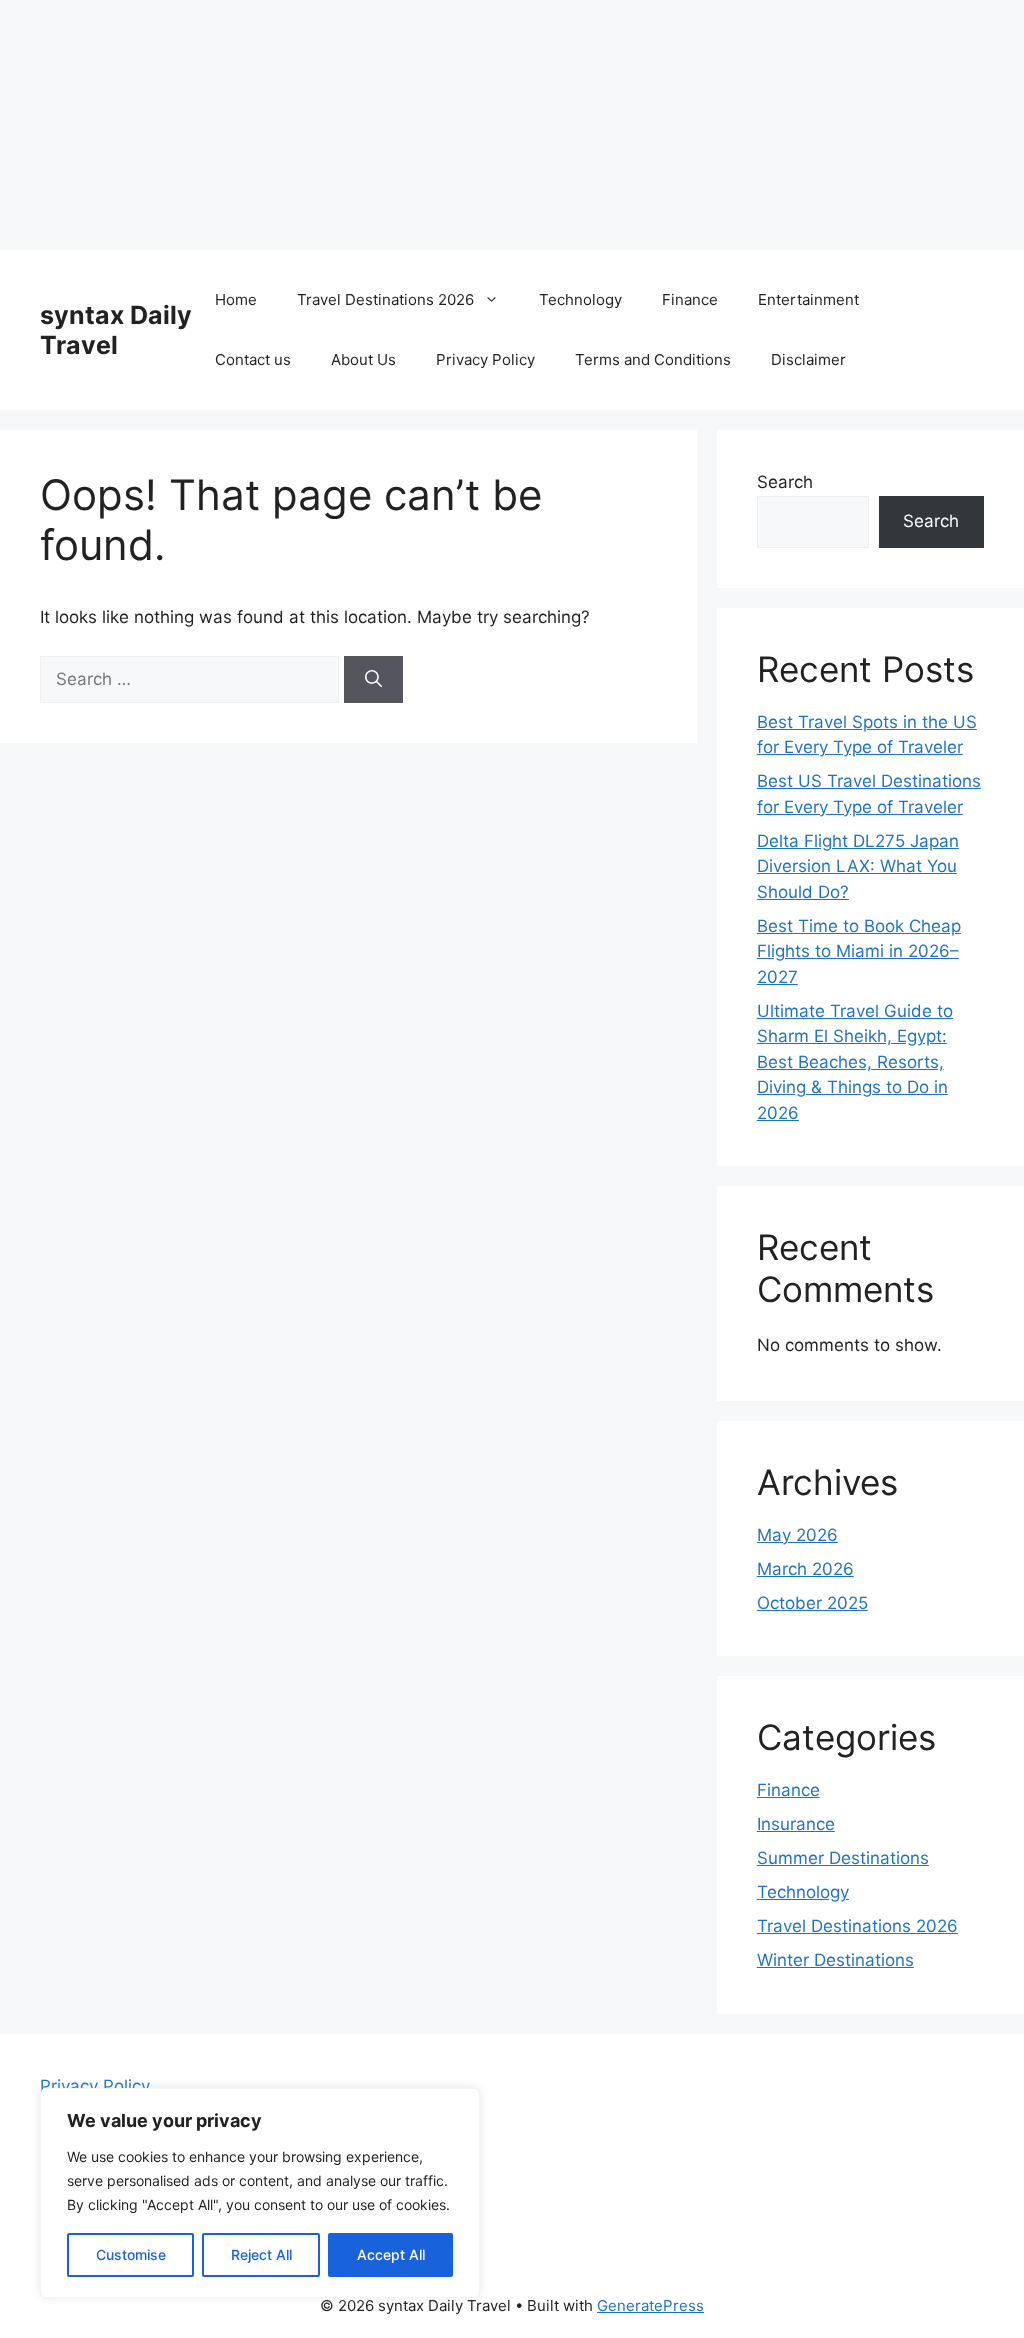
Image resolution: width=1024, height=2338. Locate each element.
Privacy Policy (485, 359)
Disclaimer (808, 359)
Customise (131, 2254)
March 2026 (805, 1569)
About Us (363, 359)
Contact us (253, 359)
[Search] (373, 680)
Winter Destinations (835, 1960)
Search (785, 482)
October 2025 (812, 1603)
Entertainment (808, 299)
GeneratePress (650, 2305)
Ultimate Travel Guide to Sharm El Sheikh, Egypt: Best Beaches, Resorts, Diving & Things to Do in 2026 (855, 1062)
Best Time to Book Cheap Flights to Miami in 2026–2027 (859, 951)
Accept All (391, 2254)
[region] (260, 2193)
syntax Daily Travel (116, 330)
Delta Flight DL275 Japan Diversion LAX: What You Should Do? (858, 866)
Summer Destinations (843, 1858)
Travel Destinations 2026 (385, 299)
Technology (580, 299)
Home (236, 299)
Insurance (796, 1824)
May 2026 (797, 1535)
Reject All (261, 2254)
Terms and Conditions (653, 359)
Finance (690, 299)
